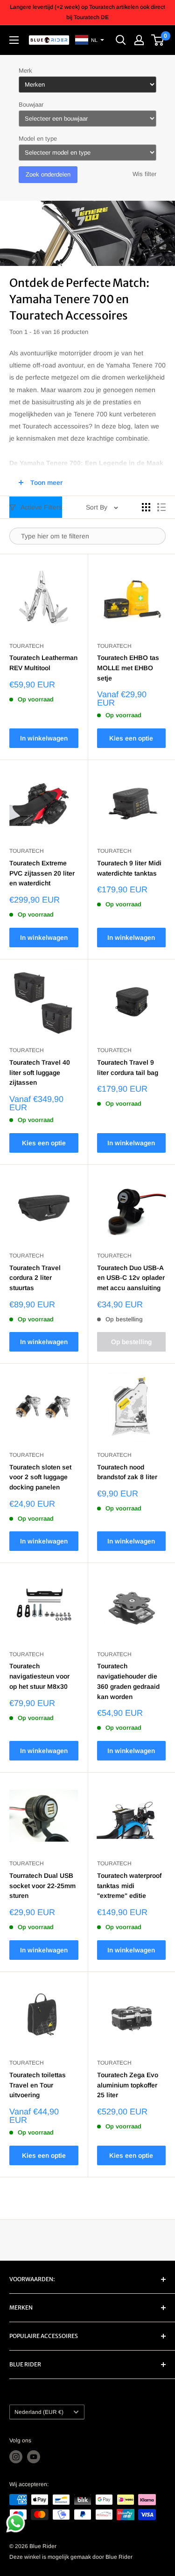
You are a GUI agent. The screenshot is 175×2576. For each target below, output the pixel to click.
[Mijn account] (139, 40)
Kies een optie (131, 738)
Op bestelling (131, 1342)
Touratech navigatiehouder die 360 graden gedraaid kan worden (128, 1681)
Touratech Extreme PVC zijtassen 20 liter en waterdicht (42, 873)
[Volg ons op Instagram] (16, 2457)
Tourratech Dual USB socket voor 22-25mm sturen (42, 1886)
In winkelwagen (44, 738)
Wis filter (144, 174)
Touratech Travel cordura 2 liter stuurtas (35, 1278)
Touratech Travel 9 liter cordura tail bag (128, 1067)
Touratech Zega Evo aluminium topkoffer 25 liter (128, 2085)
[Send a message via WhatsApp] (16, 2523)
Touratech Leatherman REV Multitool (43, 663)
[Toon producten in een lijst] (161, 507)
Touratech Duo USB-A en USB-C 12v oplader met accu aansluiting (131, 1278)
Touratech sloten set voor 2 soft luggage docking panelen (40, 1477)
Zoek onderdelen (48, 174)
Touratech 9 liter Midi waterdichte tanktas (129, 868)
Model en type (38, 139)
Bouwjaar (31, 105)
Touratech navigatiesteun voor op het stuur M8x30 (39, 1676)
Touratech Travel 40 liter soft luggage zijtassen (40, 1072)
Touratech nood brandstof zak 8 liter (127, 1472)
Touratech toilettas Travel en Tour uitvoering (38, 2085)
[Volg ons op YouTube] (34, 2457)
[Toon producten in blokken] (146, 507)
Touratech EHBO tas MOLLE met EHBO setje (128, 668)
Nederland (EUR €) (39, 2412)
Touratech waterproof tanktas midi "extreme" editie (129, 1886)
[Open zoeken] (121, 40)
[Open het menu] (14, 40)
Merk (25, 71)
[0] (158, 40)
